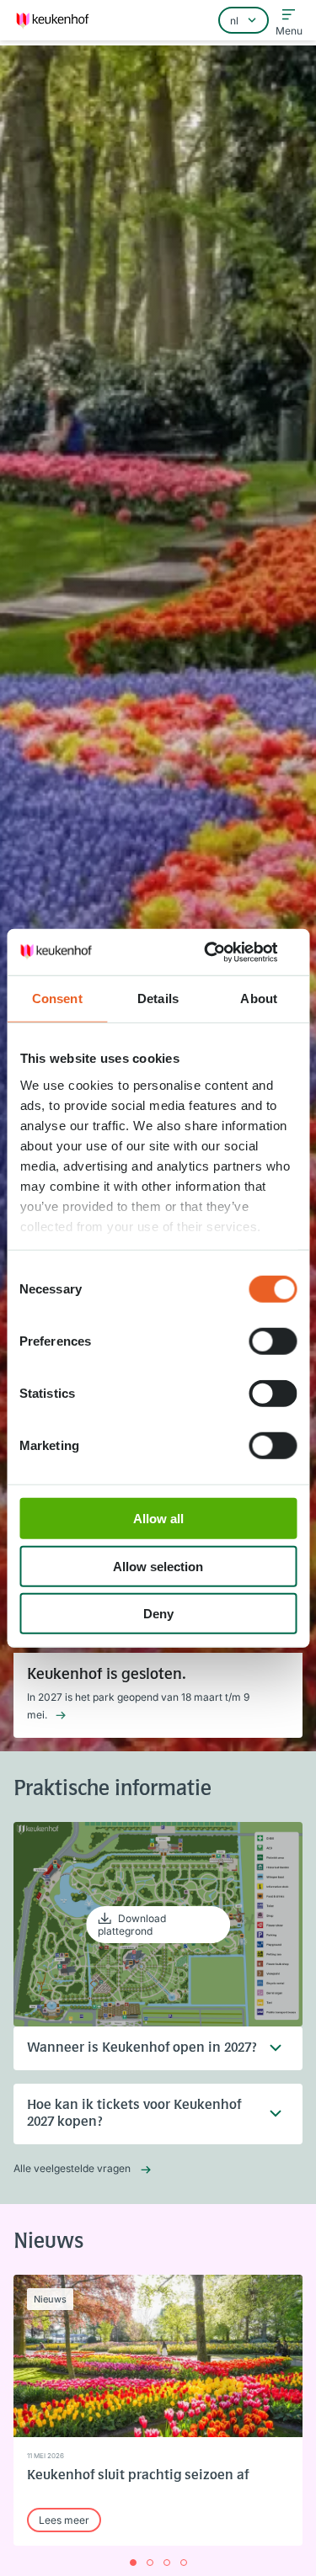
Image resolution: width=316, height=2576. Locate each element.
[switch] (273, 1341)
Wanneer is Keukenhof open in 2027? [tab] (142, 2048)
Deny (158, 1614)
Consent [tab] (57, 999)
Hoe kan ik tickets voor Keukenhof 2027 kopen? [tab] (134, 2114)
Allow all (158, 1519)
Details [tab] (158, 999)
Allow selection (158, 1566)
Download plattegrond (132, 1925)
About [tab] (259, 999)
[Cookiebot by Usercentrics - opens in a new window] (225, 952)
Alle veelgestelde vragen (72, 2168)
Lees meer (64, 2520)
